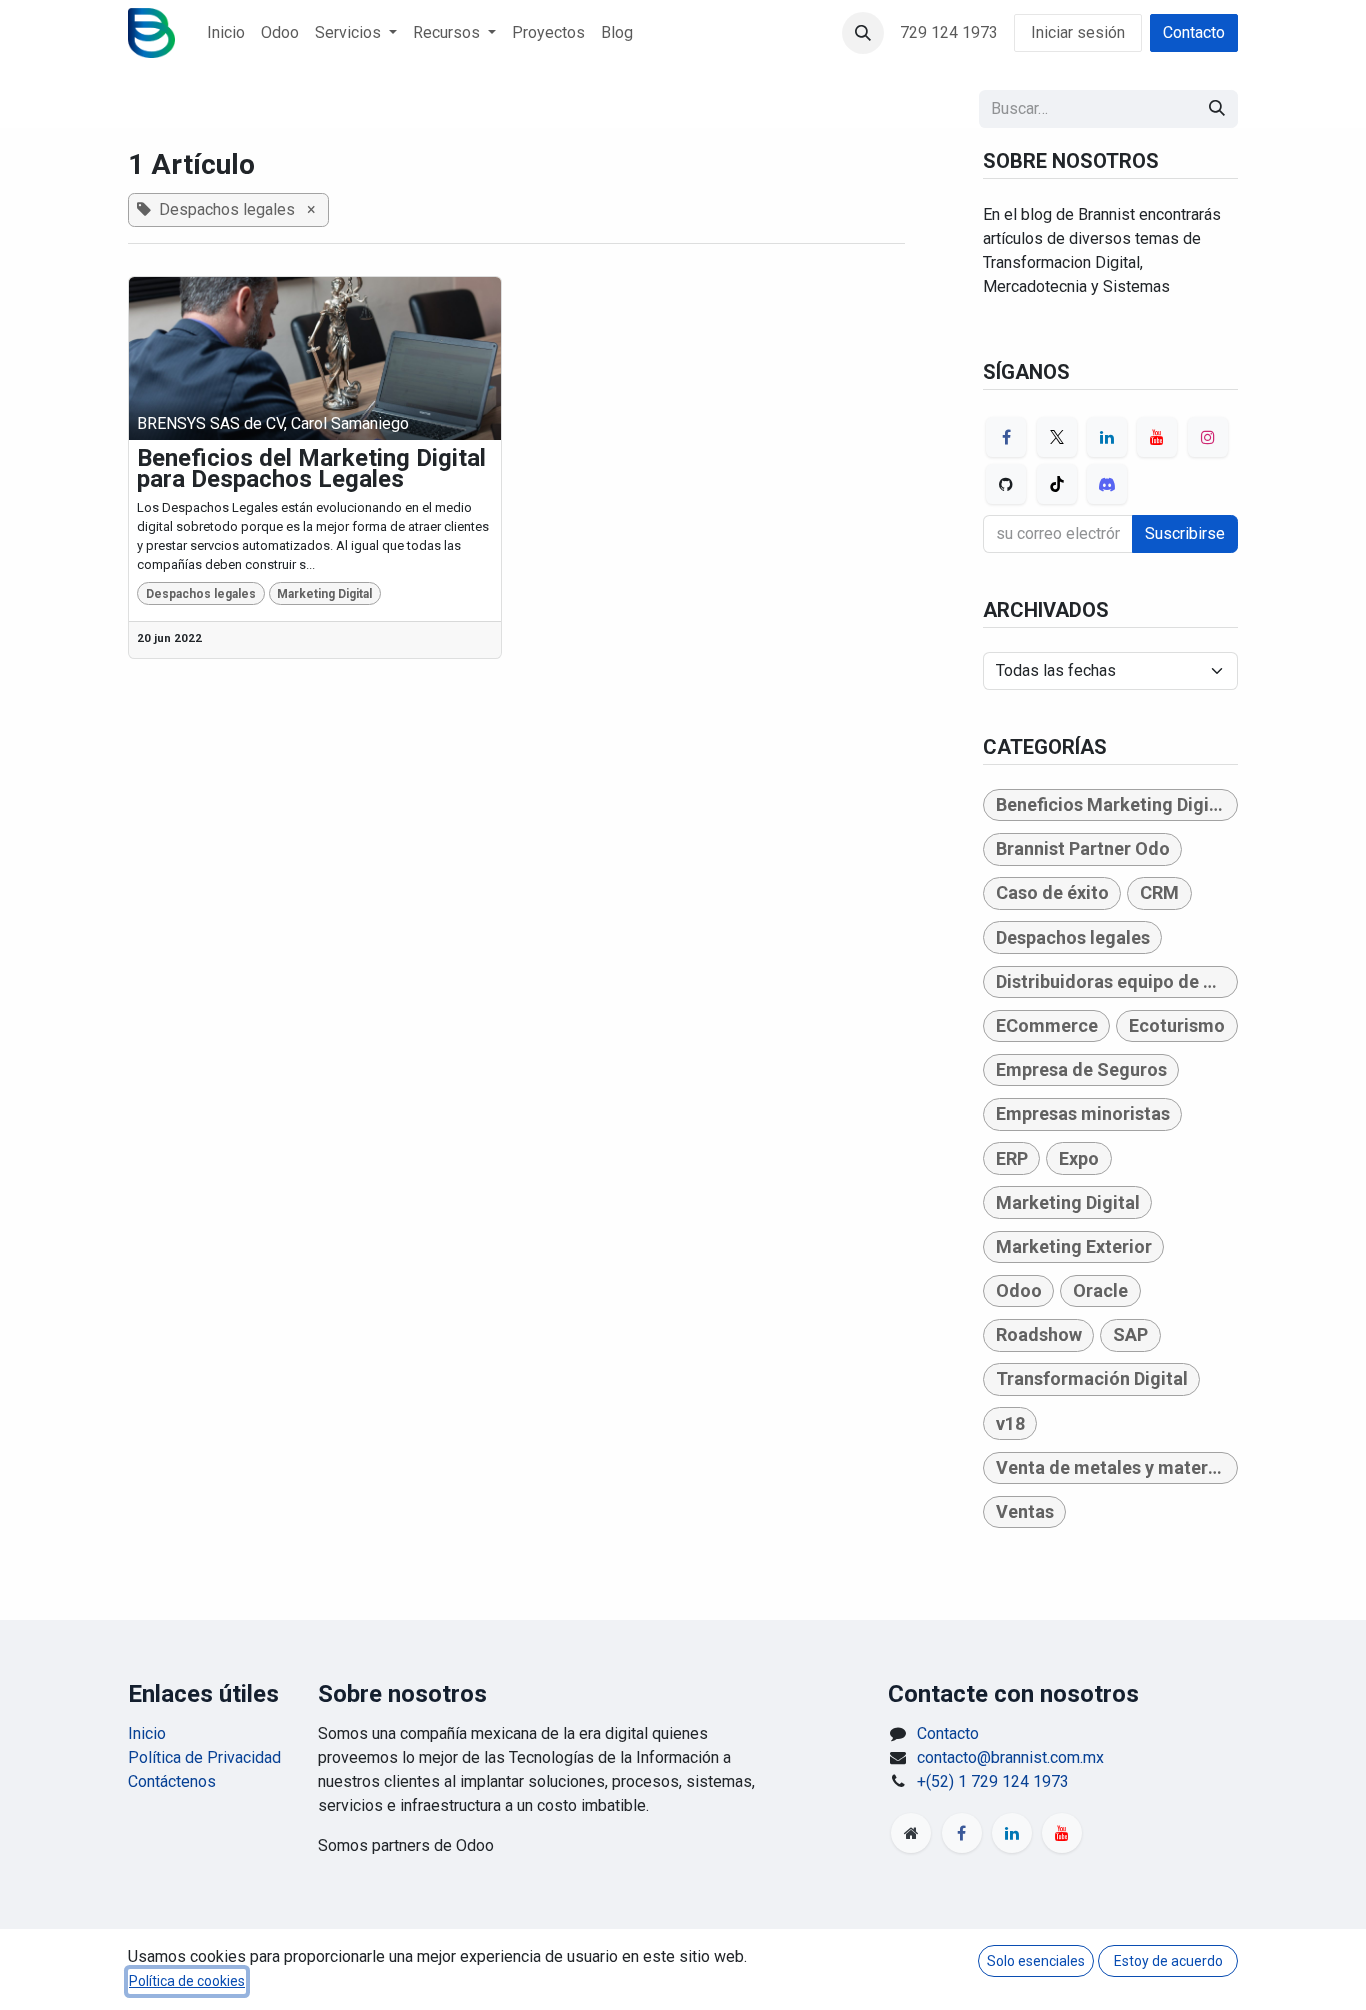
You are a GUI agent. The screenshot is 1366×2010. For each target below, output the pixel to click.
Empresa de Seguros (1081, 1069)
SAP (1130, 1334)
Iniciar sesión (1078, 32)
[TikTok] (1057, 484)
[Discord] (1107, 484)
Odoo (1019, 1290)
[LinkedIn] (1107, 437)
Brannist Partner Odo (1083, 848)
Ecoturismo (1177, 1025)
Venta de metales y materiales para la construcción (1117, 1467)
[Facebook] (1006, 437)
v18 (1010, 1423)
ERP (1012, 1158)
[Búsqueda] (1217, 109)
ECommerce (1047, 1025)
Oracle (1100, 1290)
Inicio (147, 1733)
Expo (1079, 1158)
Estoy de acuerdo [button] (1168, 1961)
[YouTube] (1157, 437)
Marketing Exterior (1074, 1246)
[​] (911, 1833)
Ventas (1025, 1511)
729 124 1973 (949, 32)
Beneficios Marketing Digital (1113, 804)
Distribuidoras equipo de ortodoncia (1117, 981)
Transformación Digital (1092, 1378)
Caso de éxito (1052, 892)
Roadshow (1039, 1334)
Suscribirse (1185, 533)
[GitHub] (1006, 484)
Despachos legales (201, 594)
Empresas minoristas (1083, 1113)
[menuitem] (226, 33)
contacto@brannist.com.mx (1010, 1757)
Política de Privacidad (204, 1757)
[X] (1057, 437)
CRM (1159, 892)
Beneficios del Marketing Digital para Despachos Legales (311, 469)
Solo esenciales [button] (1036, 1961)
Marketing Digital (324, 594)
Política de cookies (187, 1981)
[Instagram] (1208, 437)
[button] (863, 33)
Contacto (1194, 32)
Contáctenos (172, 1781)
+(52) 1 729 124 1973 (993, 1781)
